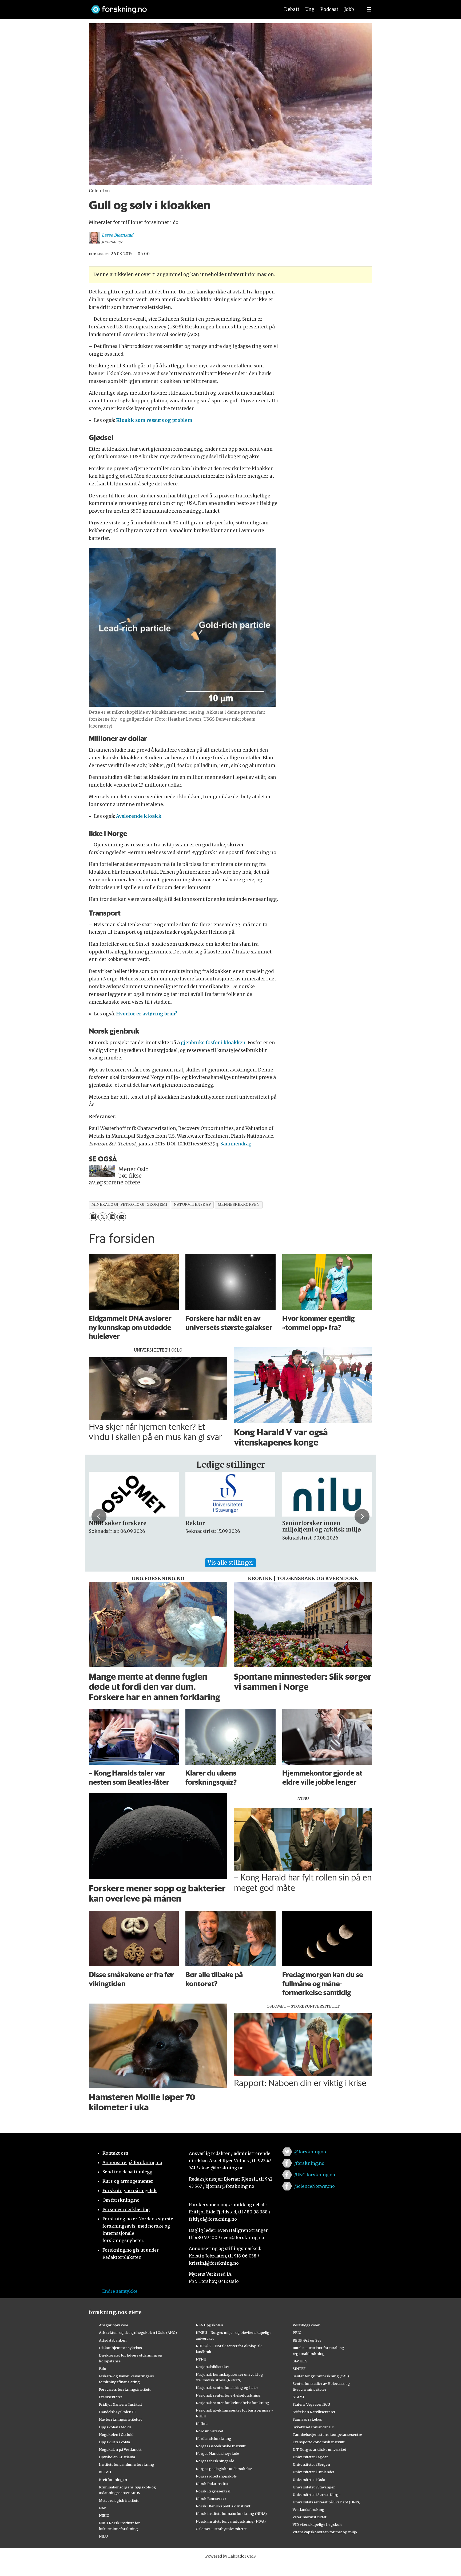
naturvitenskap (192, 1205)
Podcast (329, 9)
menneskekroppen (239, 1205)
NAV (103, 2508)
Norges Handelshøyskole (217, 2453)
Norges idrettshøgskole (216, 2476)
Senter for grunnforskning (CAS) (321, 2376)
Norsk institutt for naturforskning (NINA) (231, 2514)
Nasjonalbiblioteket (212, 2367)
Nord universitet (210, 2431)
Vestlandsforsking (309, 2510)
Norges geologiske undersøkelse (224, 2469)
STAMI (298, 2397)
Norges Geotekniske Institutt (221, 2446)
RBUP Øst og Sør (307, 2340)
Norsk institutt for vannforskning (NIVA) (231, 2521)
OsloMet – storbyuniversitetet (221, 2529)
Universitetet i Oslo (309, 2480)
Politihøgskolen (307, 2325)
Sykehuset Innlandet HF (313, 2427)
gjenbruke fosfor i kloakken (213, 1043)
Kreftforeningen (113, 2480)
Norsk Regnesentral (213, 2491)
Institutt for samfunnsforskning (127, 2464)
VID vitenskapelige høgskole (317, 2524)
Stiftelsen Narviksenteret (314, 2412)
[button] (99, 1516)
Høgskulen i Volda (114, 2442)
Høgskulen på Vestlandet (120, 2449)
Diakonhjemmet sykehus (120, 2348)
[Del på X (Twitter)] (103, 1217)
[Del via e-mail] (122, 1217)
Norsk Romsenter (211, 2499)
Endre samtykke (120, 2291)
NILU (103, 2536)
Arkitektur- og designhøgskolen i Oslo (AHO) (138, 2332)
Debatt (292, 9)
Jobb (349, 9)
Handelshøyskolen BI (117, 2412)
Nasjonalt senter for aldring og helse (227, 2387)
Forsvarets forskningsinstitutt (125, 2389)
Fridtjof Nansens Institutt (121, 2404)
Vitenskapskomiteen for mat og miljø (325, 2532)
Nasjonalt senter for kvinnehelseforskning (233, 2403)
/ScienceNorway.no (315, 2186)
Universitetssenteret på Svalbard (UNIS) (327, 2502)
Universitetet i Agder (310, 2457)
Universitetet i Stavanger (314, 2487)
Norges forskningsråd (215, 2461)
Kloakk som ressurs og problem (154, 420)
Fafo (103, 2369)
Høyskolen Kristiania (117, 2457)
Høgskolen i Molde (115, 2427)
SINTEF (299, 2369)
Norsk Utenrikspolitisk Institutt (223, 2506)
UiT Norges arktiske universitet (319, 2449)
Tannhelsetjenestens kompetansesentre (327, 2434)
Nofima (202, 2424)
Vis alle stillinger (230, 1563)
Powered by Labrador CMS (230, 2556)
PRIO (297, 2332)
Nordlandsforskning (214, 2438)
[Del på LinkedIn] (112, 1217)
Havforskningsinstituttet (120, 2419)
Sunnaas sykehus (307, 2419)
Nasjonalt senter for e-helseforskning (228, 2395)
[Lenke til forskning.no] (181, 7)
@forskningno (310, 2152)
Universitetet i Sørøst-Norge (317, 2495)
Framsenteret (111, 2397)
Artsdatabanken (113, 2340)
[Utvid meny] (369, 9)
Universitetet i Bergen (311, 2464)
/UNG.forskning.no (315, 2175)
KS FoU (105, 2472)
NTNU (201, 2359)
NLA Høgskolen (209, 2325)
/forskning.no (309, 2163)
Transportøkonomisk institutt (319, 2442)
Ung (310, 9)
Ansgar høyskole (114, 2325)
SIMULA (300, 2361)
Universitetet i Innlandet (313, 2472)
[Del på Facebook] (93, 1217)
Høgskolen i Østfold (116, 2434)
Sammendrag (236, 1144)
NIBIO (104, 2515)
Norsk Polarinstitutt (213, 2484)
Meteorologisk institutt (119, 2500)
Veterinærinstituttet (310, 2517)
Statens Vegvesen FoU (311, 2404)
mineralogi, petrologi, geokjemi (129, 1205)
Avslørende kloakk (139, 816)
